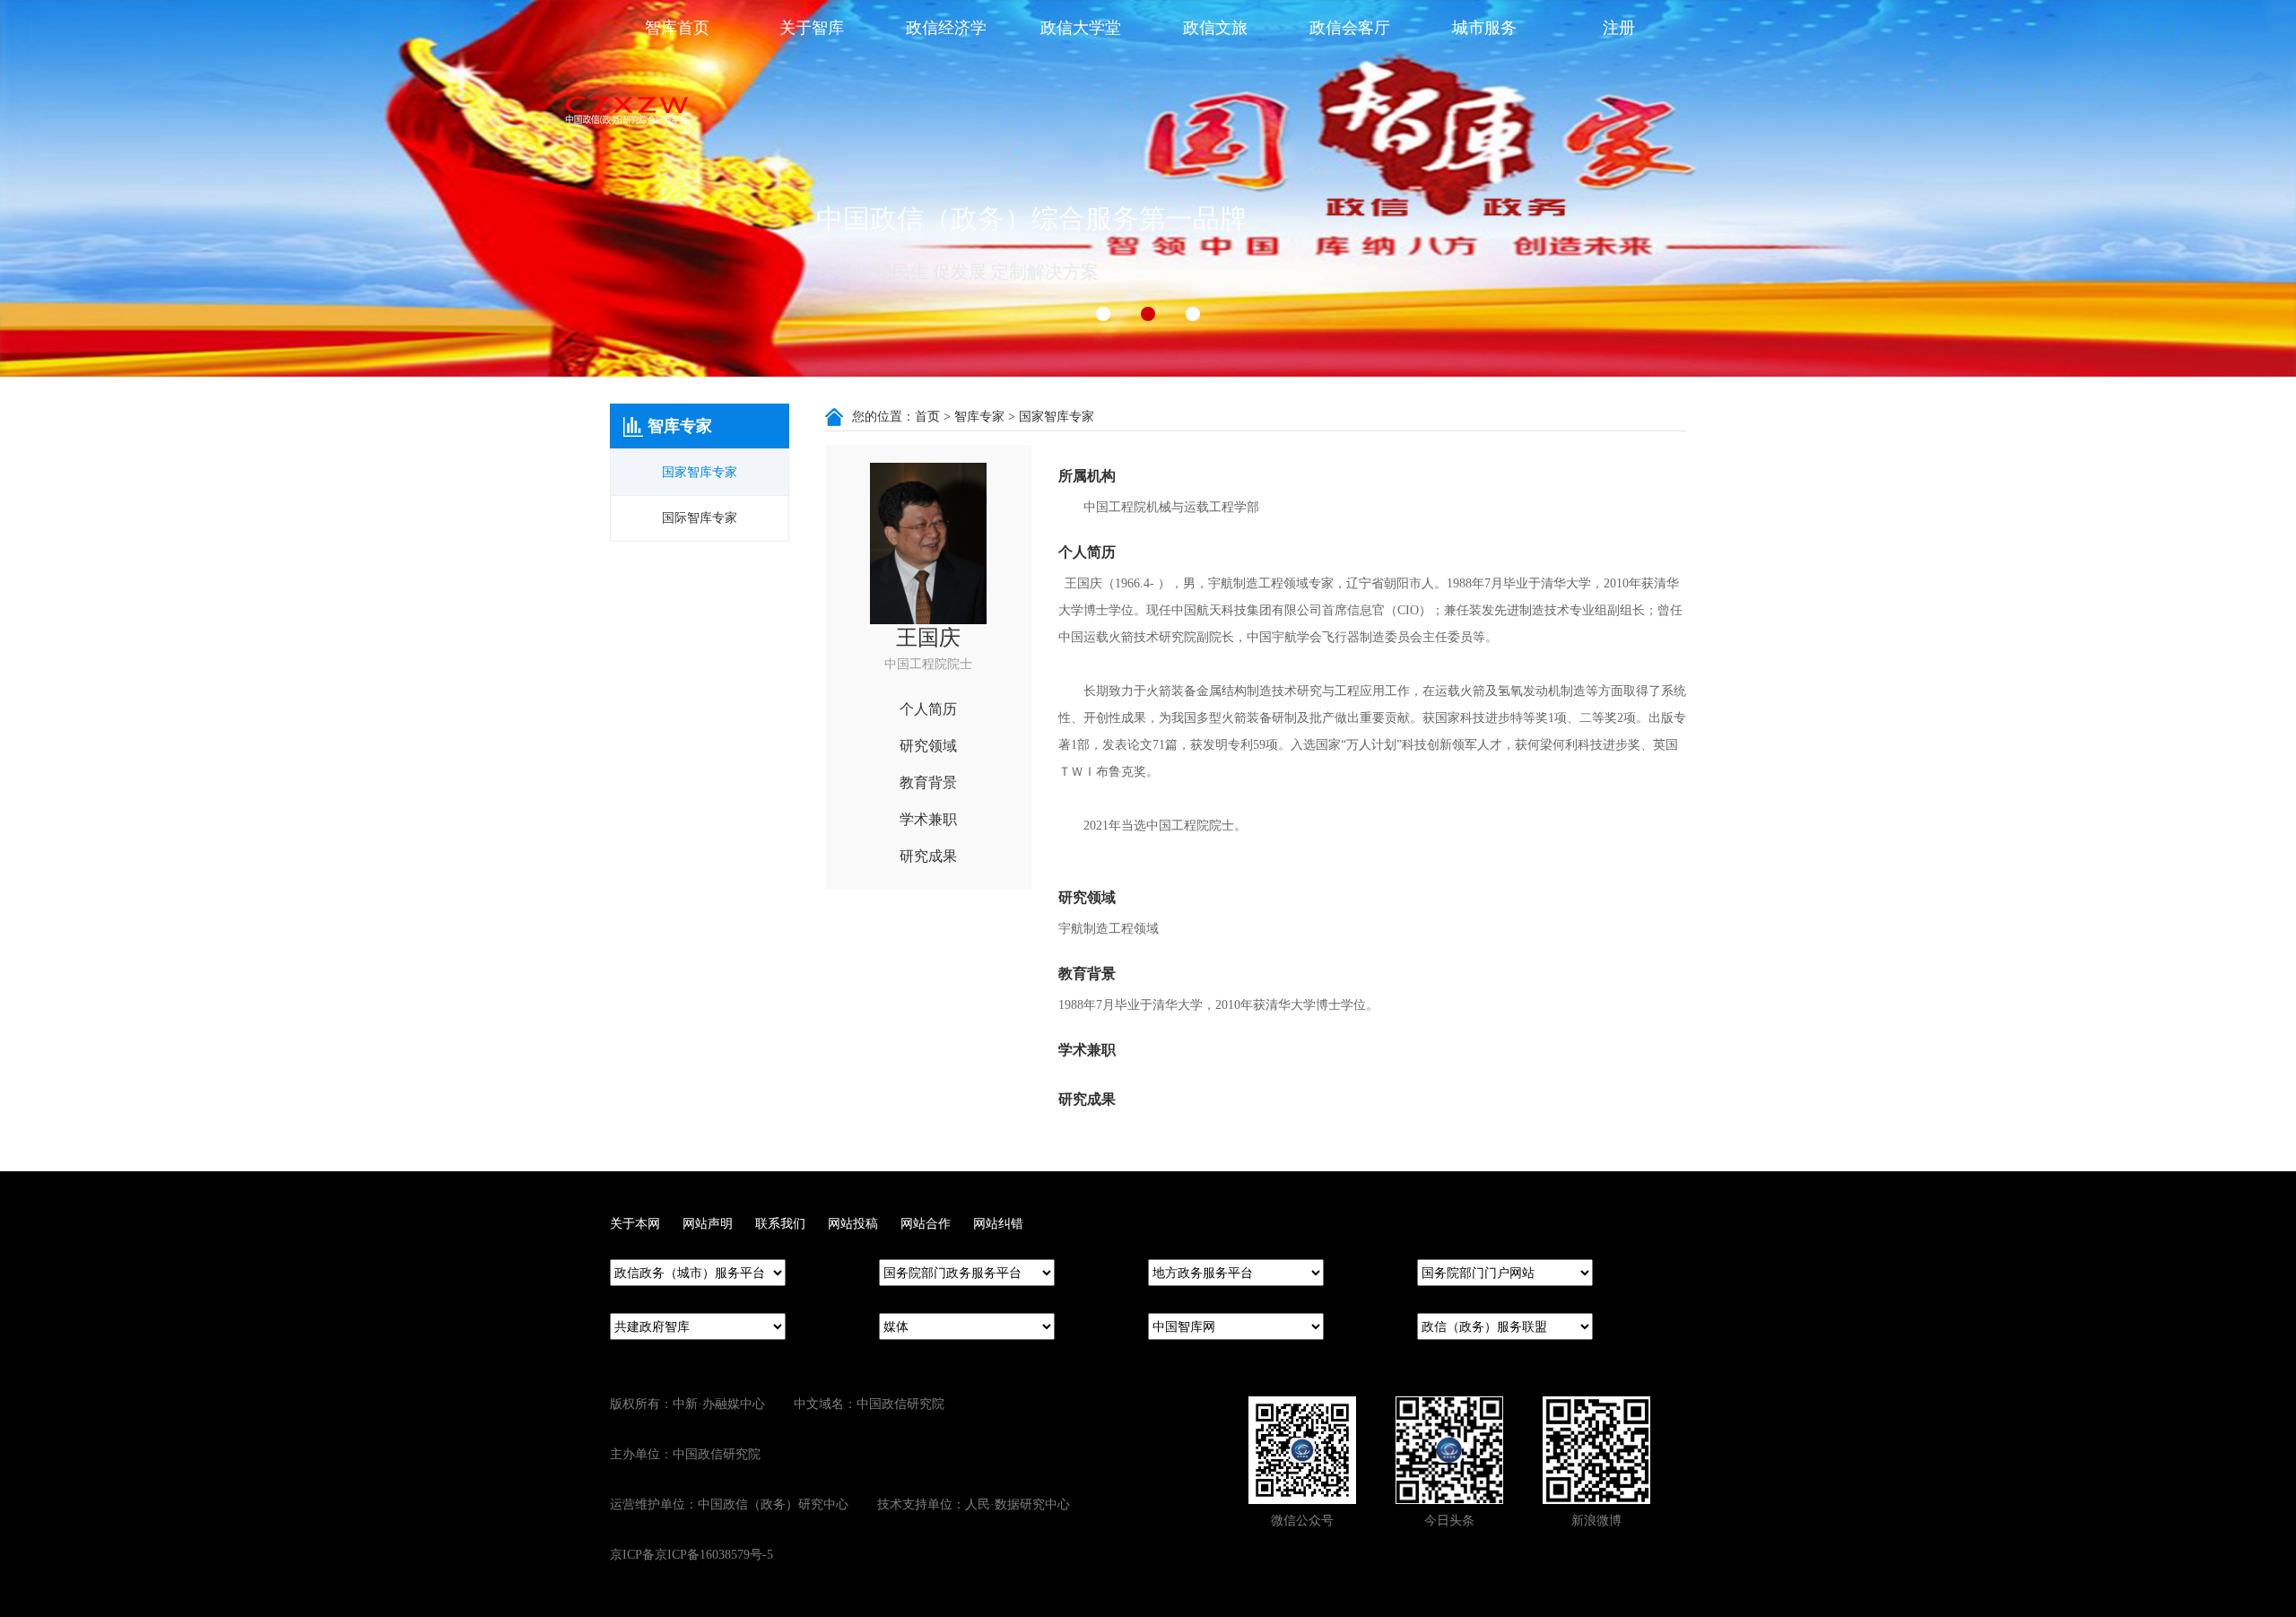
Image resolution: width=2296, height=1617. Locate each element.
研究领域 (928, 746)
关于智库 (812, 28)
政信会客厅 (1350, 28)
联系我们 (780, 1224)
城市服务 (1484, 28)
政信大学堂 (1081, 28)
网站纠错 (998, 1224)
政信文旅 (1215, 28)
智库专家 (979, 417)
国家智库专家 (700, 472)
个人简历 (928, 709)
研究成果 (928, 856)
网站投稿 (853, 1224)
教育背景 (928, 782)
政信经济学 (946, 28)
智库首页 (677, 28)
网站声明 (708, 1224)
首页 (927, 417)
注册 (1619, 28)
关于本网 (635, 1224)
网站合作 (926, 1224)
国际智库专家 (700, 518)
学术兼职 (928, 819)
